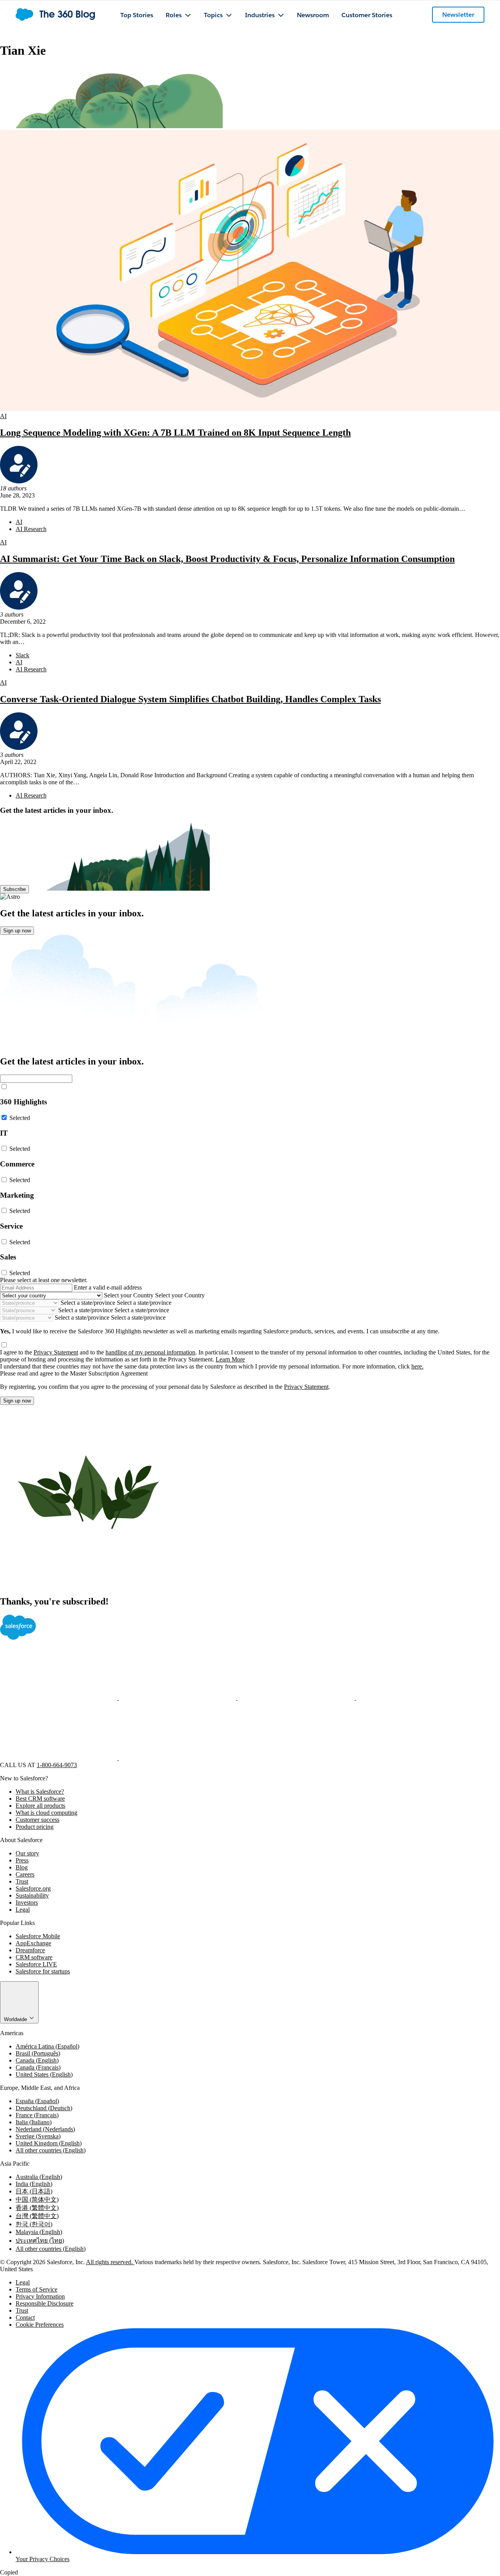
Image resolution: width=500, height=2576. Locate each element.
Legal (23, 1910)
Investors (27, 1902)
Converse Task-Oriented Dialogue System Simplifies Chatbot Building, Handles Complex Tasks (190, 699)
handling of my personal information (150, 1352)
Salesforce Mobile (38, 1936)
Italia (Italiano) (34, 2122)
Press (22, 1860)
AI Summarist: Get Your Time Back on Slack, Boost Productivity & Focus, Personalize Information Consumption (227, 559)
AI (3, 416)
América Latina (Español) (47, 2046)
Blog (22, 1867)
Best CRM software (40, 1799)
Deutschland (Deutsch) (44, 2108)
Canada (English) (37, 2060)
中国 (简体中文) (37, 2199)
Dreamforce (30, 1950)
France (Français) (37, 2115)
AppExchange (33, 1943)
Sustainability (32, 1895)
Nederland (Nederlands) (45, 2129)
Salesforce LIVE (36, 1964)
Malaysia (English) (39, 2232)
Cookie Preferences (40, 2325)
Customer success (37, 1820)
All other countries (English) (51, 2150)
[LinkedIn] (297, 1698)
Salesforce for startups (43, 1971)
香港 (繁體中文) (37, 2208)
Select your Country (129, 1295)
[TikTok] (177, 1758)
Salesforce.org (33, 1888)
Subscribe (14, 889)
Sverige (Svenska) (38, 2136)
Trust (22, 1881)
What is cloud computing (46, 1813)
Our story (27, 1853)
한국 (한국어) (34, 2224)
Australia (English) (39, 2177)
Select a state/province (88, 1303)
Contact (25, 2318)
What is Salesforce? (40, 1792)
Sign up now (17, 931)
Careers (25, 1874)
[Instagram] (415, 1698)
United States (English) (44, 2074)
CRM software (34, 1957)
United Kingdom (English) (49, 2143)
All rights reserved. (110, 2262)
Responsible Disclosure (45, 2303)
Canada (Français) (38, 2067)
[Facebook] (59, 1698)
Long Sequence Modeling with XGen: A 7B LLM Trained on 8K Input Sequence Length (175, 433)
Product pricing (35, 1827)
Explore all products (40, 1806)
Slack (22, 655)
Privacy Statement (56, 1352)
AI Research (31, 529)
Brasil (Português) (38, 2053)
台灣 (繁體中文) (37, 2216)
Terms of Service (37, 2289)
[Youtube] (59, 1758)
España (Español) (37, 2101)
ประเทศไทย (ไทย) (40, 2241)
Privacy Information (40, 2296)
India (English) (34, 2184)
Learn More (230, 1359)
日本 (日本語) (34, 2191)
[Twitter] (178, 1698)
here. (417, 1366)
